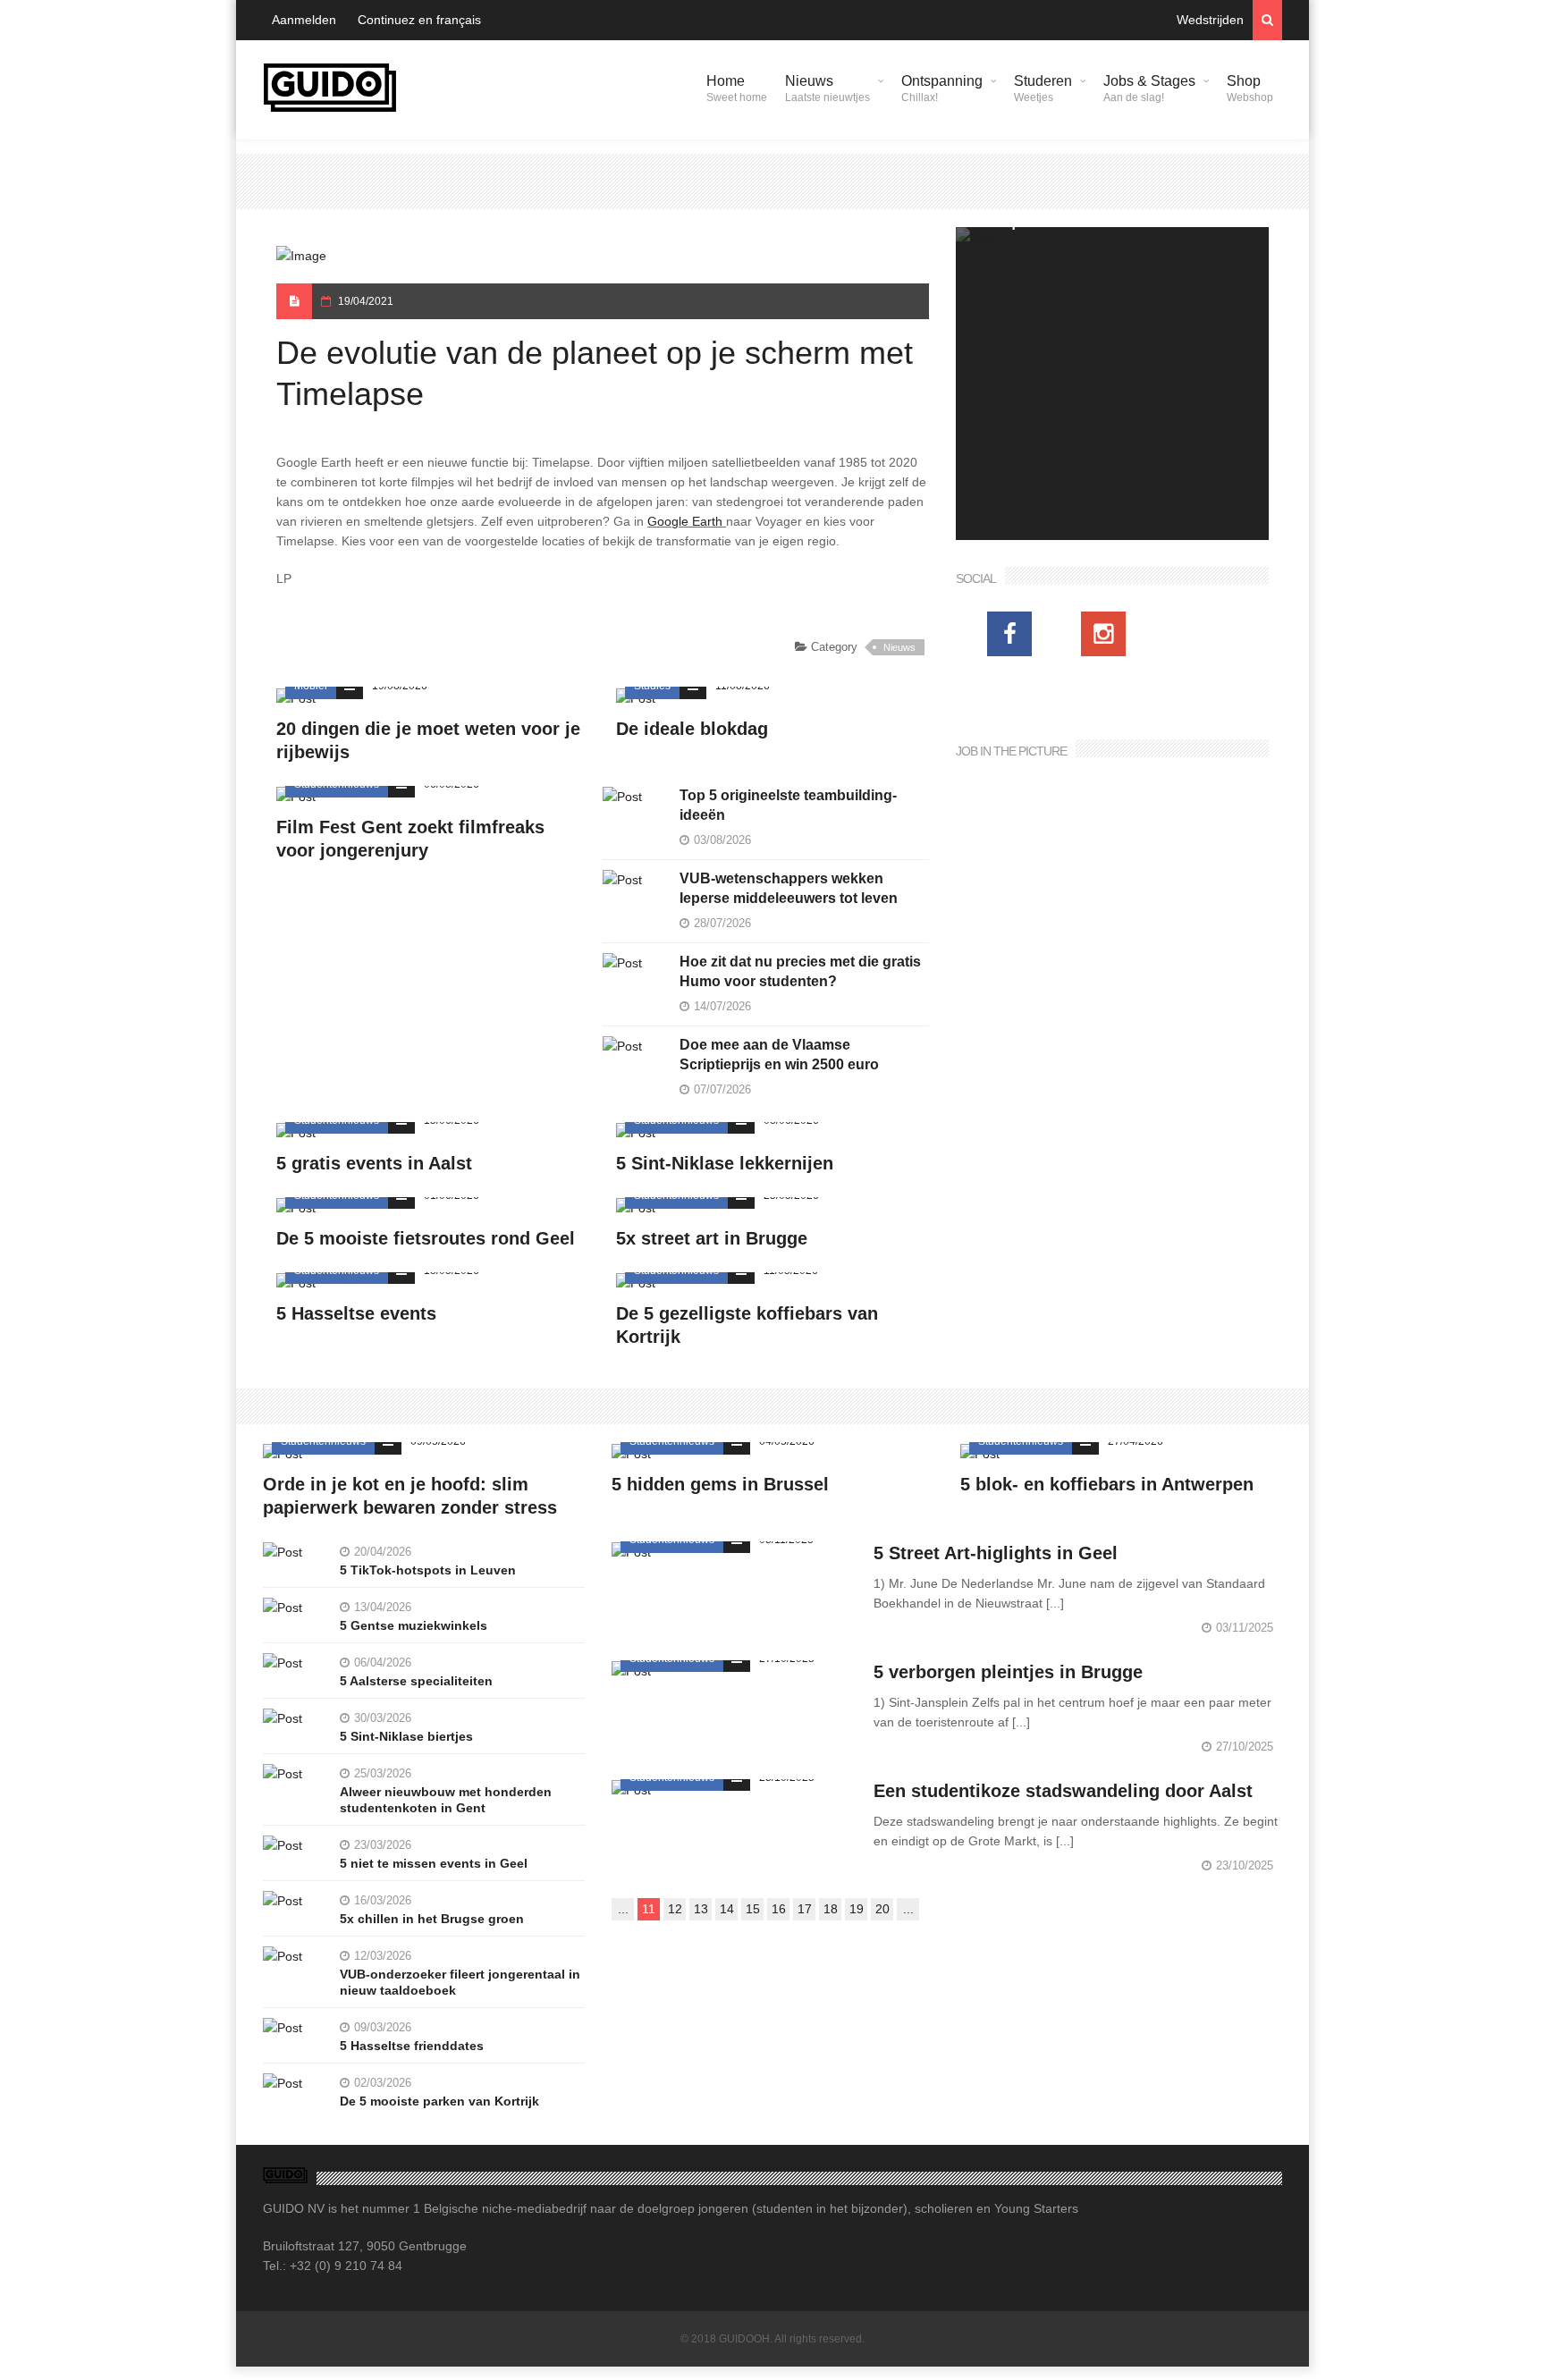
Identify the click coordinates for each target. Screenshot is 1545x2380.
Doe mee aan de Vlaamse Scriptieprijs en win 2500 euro (779, 1055)
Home (737, 89)
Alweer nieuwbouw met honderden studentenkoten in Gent (446, 1800)
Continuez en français (419, 20)
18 (831, 1909)
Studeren (1043, 89)
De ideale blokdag (692, 729)
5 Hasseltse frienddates (412, 2046)
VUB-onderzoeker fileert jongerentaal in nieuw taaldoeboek (460, 1982)
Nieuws (827, 89)
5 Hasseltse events (356, 1313)
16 (779, 1909)
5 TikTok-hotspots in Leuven (428, 1570)
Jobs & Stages (1149, 89)
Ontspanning (942, 89)
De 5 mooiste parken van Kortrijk (439, 2101)
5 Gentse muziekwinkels (414, 1625)
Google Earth (685, 521)
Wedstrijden (1210, 20)
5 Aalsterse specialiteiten (416, 1681)
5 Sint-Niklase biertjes (406, 1736)
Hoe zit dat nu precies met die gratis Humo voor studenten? (800, 971)
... (623, 1909)
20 (882, 1909)
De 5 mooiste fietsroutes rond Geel (426, 1238)
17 (805, 1909)
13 (701, 1909)
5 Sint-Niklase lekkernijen (725, 1163)
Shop (1250, 89)
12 (675, 1909)
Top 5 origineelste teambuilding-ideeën (788, 805)
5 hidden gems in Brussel (720, 1484)
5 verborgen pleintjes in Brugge (1008, 1672)
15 (753, 1909)
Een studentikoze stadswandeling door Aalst (1063, 1791)
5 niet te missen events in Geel (434, 1863)
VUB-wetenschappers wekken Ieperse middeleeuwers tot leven (789, 888)
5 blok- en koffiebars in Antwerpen (1107, 1484)
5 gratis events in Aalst (374, 1163)
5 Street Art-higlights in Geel (996, 1553)
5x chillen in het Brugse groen (432, 1919)
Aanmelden (304, 20)
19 (857, 1909)
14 (727, 1909)
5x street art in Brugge (712, 1238)
